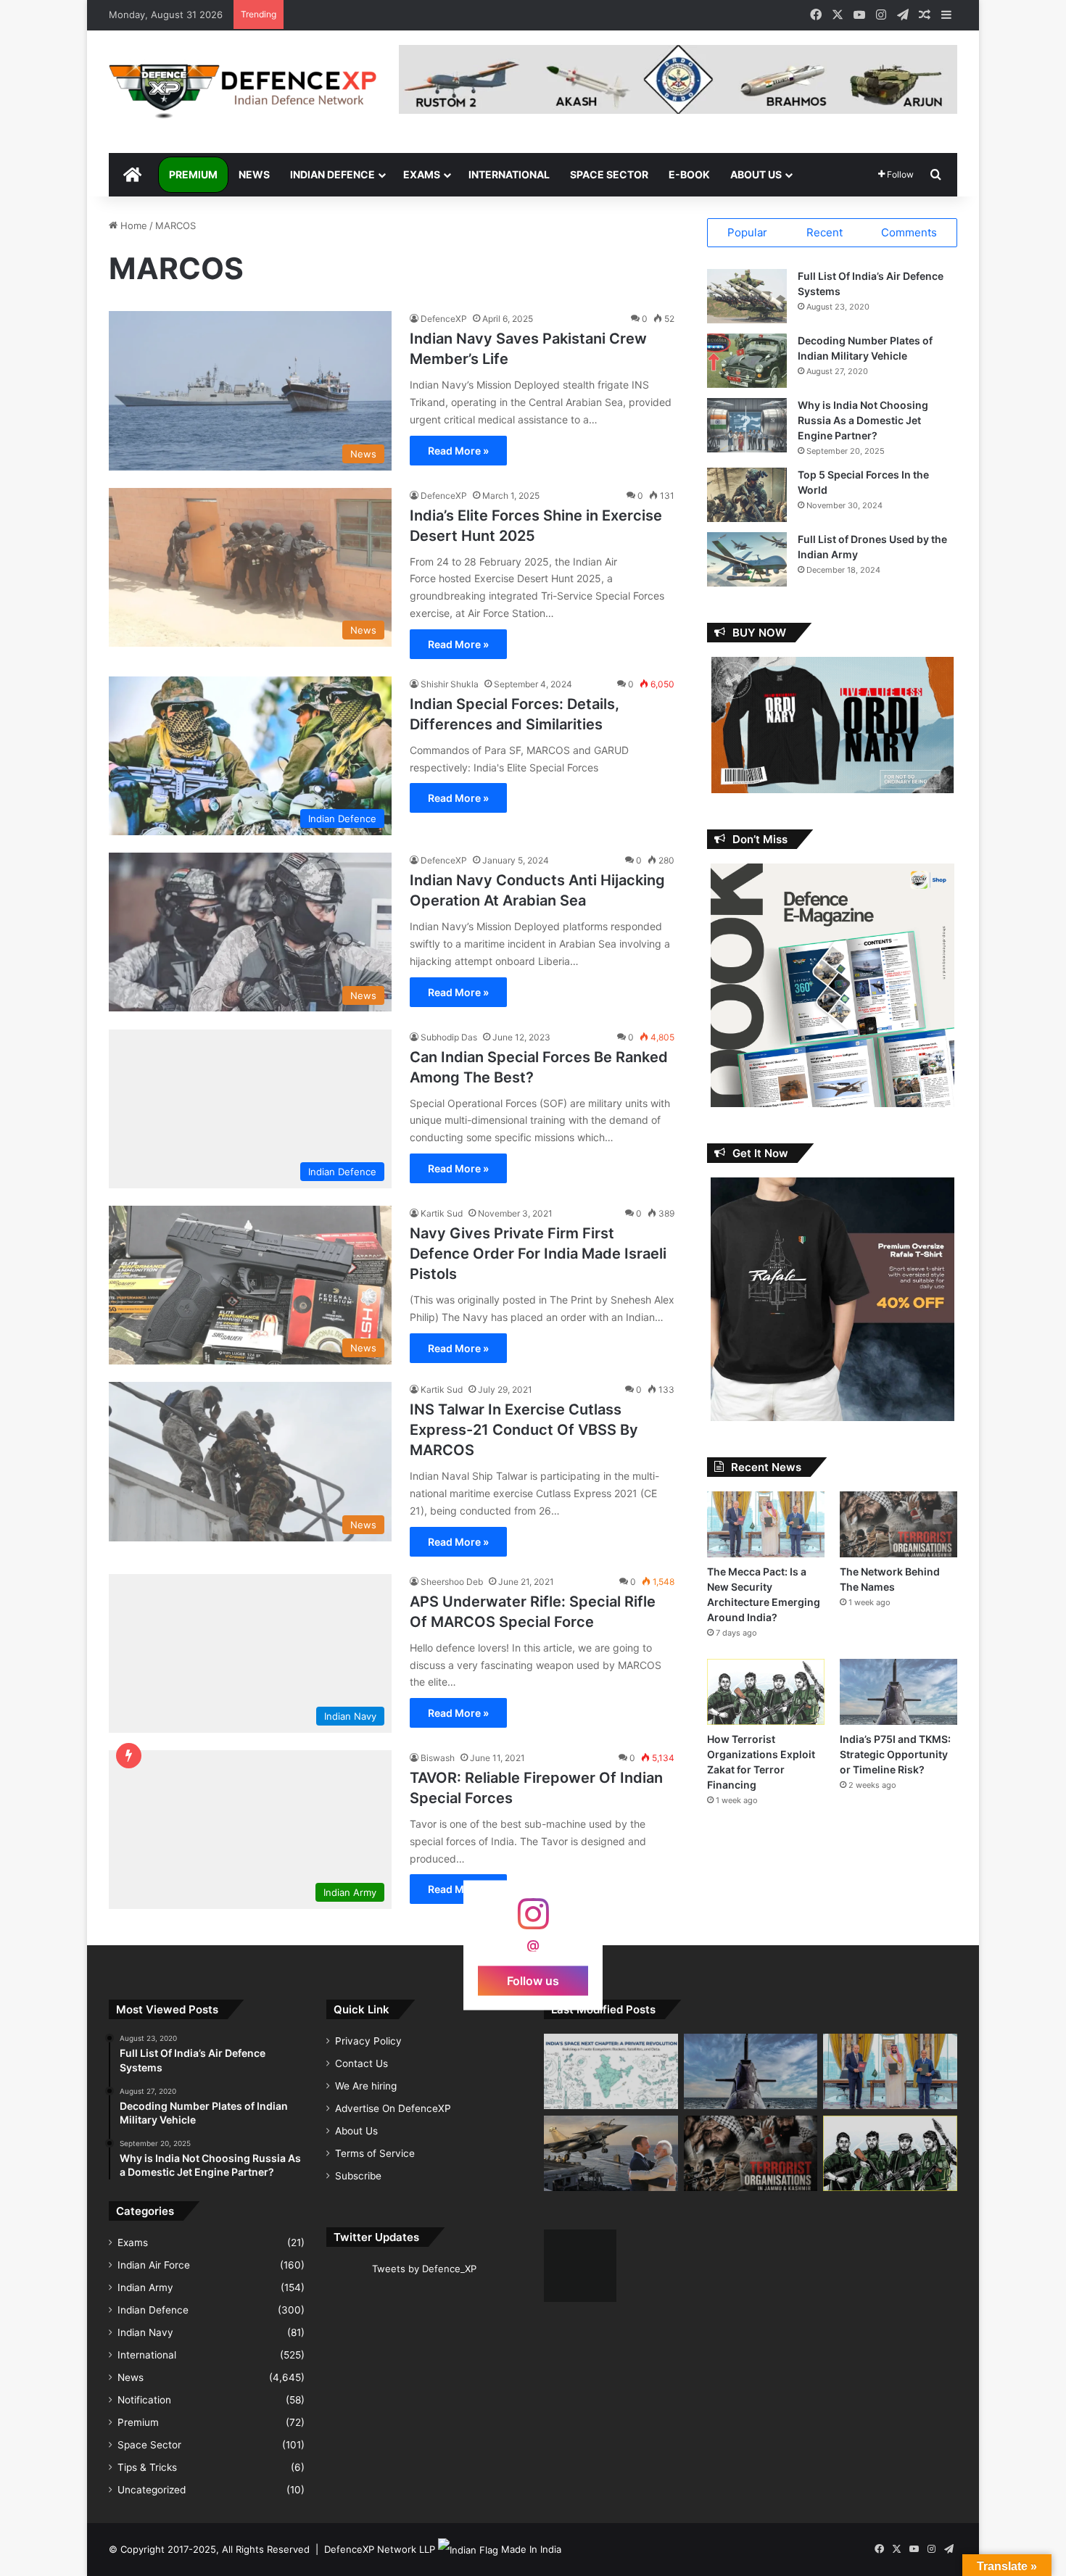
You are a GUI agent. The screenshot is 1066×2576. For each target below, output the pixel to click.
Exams (422, 174)
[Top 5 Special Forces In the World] (747, 495)
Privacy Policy (368, 2041)
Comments (909, 232)
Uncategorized (152, 2490)
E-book (689, 174)
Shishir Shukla (450, 684)
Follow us (533, 1981)
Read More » (458, 451)
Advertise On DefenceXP (393, 2108)
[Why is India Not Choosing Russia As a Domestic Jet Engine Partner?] (747, 425)
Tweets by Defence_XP (424, 2269)
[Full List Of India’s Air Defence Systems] (747, 296)
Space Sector (609, 174)
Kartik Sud (442, 1213)
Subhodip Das (449, 1037)
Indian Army (145, 2287)
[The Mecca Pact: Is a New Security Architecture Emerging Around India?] (766, 1524)
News (254, 174)
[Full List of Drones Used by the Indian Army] (747, 559)
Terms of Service (375, 2153)
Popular (747, 232)
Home (132, 225)
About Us (756, 174)
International (509, 174)
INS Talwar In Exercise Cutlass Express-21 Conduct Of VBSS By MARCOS (524, 1430)
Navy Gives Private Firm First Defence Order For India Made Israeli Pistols (538, 1254)
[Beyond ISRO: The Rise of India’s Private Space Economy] (611, 2071)
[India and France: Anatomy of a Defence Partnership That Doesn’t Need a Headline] (611, 2153)
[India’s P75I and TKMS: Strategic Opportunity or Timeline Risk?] (898, 1692)
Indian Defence (332, 174)
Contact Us (361, 2063)
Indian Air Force (154, 2265)
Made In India (531, 2549)
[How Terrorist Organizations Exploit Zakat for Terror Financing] (766, 1692)
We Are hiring (366, 2086)
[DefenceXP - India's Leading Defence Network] (243, 92)
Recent (825, 232)
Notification (144, 2400)
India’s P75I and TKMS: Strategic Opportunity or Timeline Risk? (895, 1754)
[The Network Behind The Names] (898, 1524)
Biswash (438, 1758)
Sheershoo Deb (452, 1582)
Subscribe (358, 2176)
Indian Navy (145, 2332)
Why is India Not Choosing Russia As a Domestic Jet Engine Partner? (863, 420)
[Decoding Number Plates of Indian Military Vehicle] (747, 361)
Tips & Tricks (147, 2467)
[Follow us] (533, 1921)
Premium (193, 174)
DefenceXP (444, 319)
